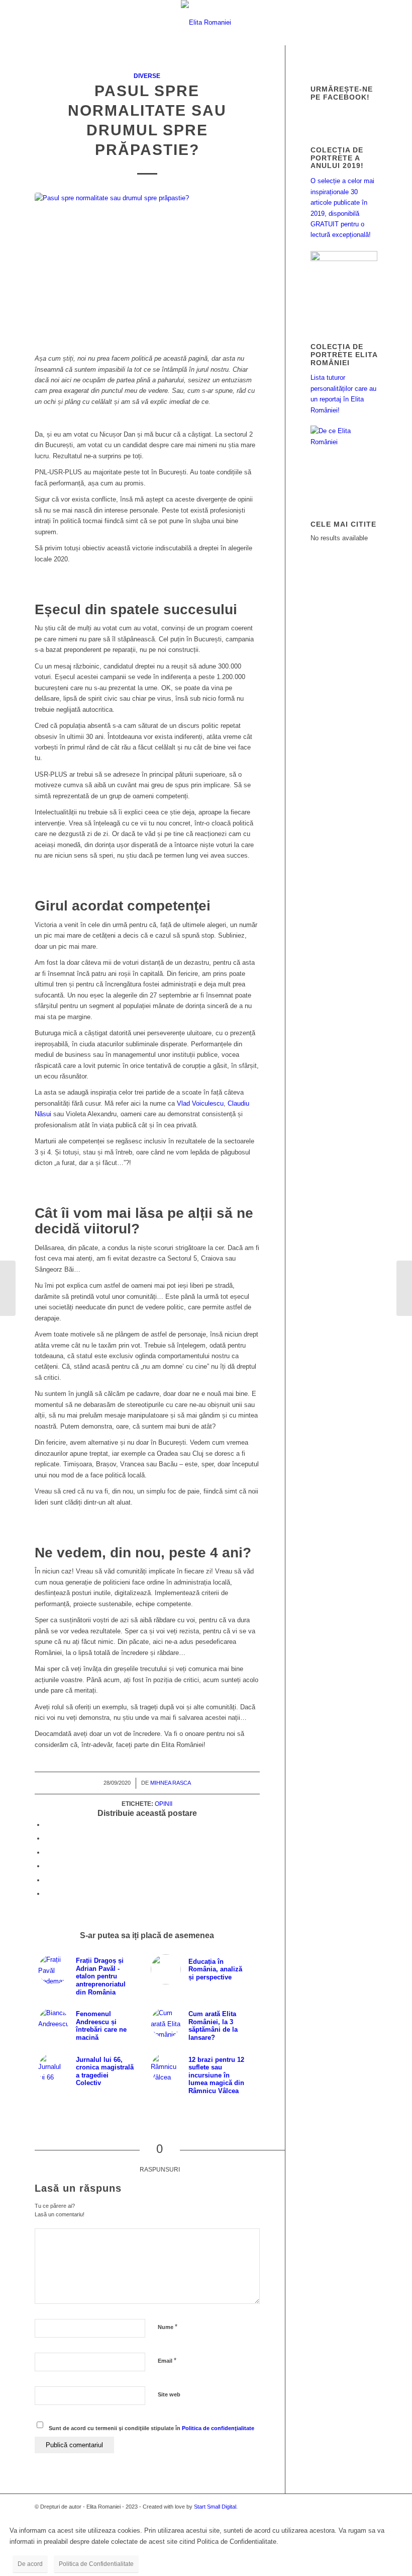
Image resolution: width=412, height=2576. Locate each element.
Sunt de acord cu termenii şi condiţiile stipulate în (151, 2428)
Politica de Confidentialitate (96, 2564)
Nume (168, 2327)
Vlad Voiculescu (200, 1103)
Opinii (164, 1804)
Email (167, 2360)
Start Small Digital (215, 2507)
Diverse (147, 76)
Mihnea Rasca (171, 1783)
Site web (169, 2394)
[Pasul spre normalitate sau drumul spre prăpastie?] (147, 268)
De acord (30, 2564)
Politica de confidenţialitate (218, 2428)
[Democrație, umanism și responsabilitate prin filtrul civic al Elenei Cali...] (8, 1288)
